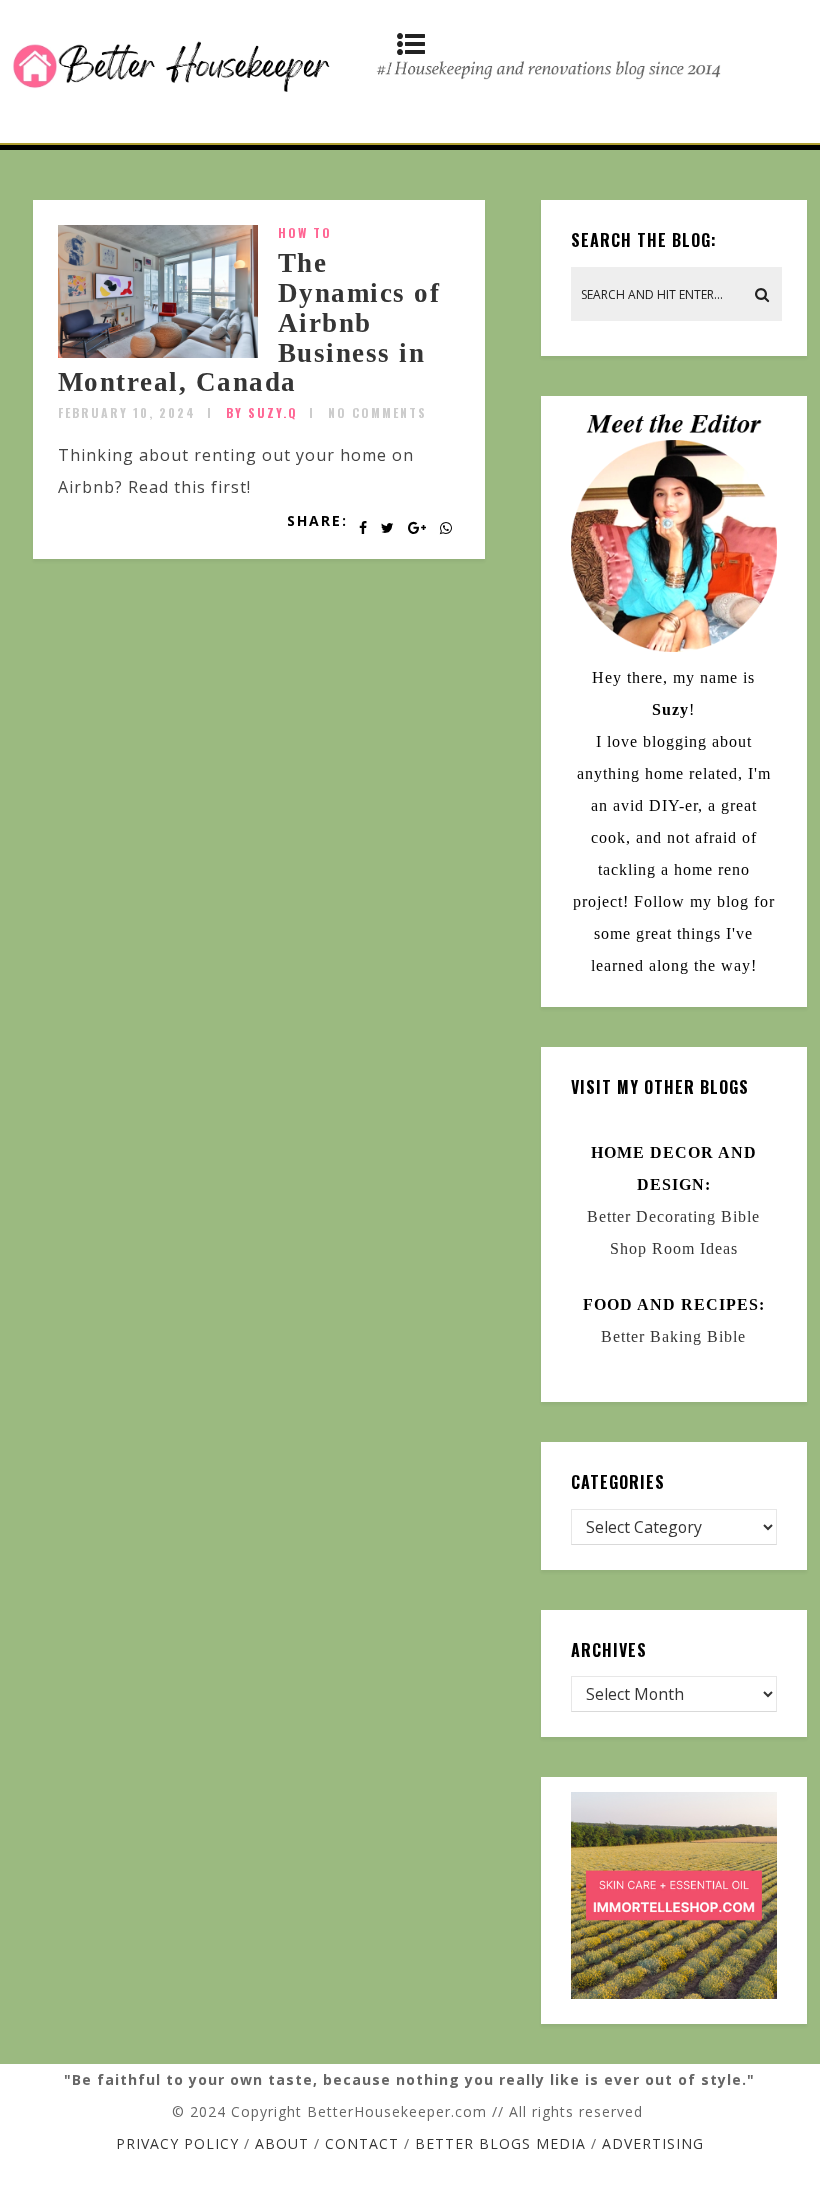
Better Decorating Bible (673, 1216)
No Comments (377, 412)
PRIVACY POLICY (177, 2143)
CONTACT (362, 2143)
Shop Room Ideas (674, 1248)
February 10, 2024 (127, 412)
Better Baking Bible (673, 1336)
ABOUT (282, 2143)
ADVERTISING (653, 2143)
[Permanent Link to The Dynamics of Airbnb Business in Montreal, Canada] (158, 352)
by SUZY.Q (262, 412)
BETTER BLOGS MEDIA (500, 2143)
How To (305, 232)
